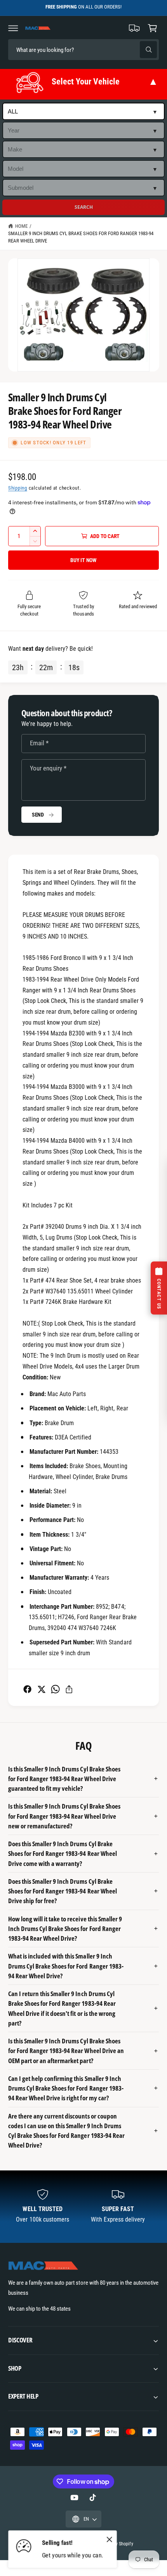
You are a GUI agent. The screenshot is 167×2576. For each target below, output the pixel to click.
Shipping (18, 488)
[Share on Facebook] (27, 1689)
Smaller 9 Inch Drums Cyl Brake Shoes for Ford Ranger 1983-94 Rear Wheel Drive (81, 237)
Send (38, 815)
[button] (13, 28)
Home (21, 226)
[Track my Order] (134, 28)
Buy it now (83, 560)
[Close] (110, 2540)
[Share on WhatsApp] (55, 1689)
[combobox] (63, 50)
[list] (83, 2207)
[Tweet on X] (41, 1689)
